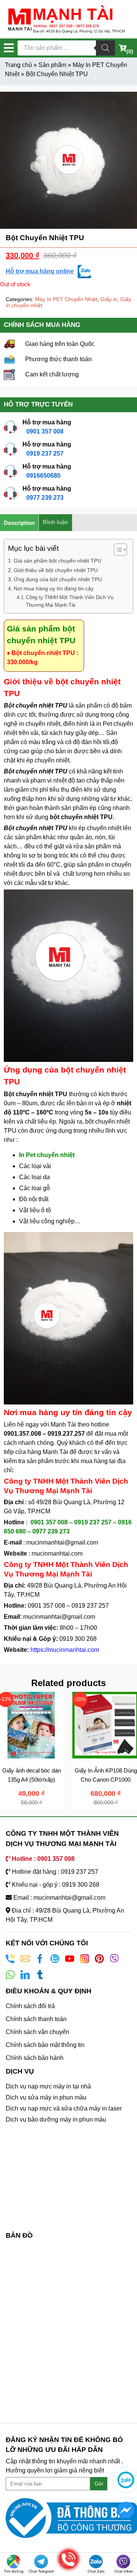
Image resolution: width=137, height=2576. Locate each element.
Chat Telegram (41, 2571)
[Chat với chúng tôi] (126, 2480)
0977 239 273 (45, 498)
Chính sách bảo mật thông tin (45, 2045)
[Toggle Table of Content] (117, 550)
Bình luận (55, 522)
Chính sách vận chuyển (37, 2032)
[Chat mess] (126, 2510)
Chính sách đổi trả (30, 2006)
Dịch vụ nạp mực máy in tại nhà (48, 2086)
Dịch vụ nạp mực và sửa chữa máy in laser (64, 2108)
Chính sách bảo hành (35, 2058)
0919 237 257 (45, 454)
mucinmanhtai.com (57, 1553)
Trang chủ (18, 65)
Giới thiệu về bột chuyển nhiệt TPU (56, 570)
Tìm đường (14, 2571)
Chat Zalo (96, 2571)
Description (19, 523)
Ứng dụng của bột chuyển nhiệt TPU (58, 579)
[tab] (19, 523)
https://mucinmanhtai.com (65, 1650)
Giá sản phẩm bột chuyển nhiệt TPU (57, 561)
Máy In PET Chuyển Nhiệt (66, 299)
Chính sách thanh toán (36, 2019)
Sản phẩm (52, 65)
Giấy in (109, 299)
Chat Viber (123, 2571)
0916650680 (43, 476)
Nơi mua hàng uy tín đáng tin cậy (54, 588)
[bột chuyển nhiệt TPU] (68, 160)
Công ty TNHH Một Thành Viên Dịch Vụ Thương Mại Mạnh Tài (70, 601)
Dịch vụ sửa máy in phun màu (46, 2097)
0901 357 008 (45, 431)
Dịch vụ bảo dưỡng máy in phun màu (56, 2119)
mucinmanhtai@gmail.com (63, 1542)
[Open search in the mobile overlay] (66, 48)
